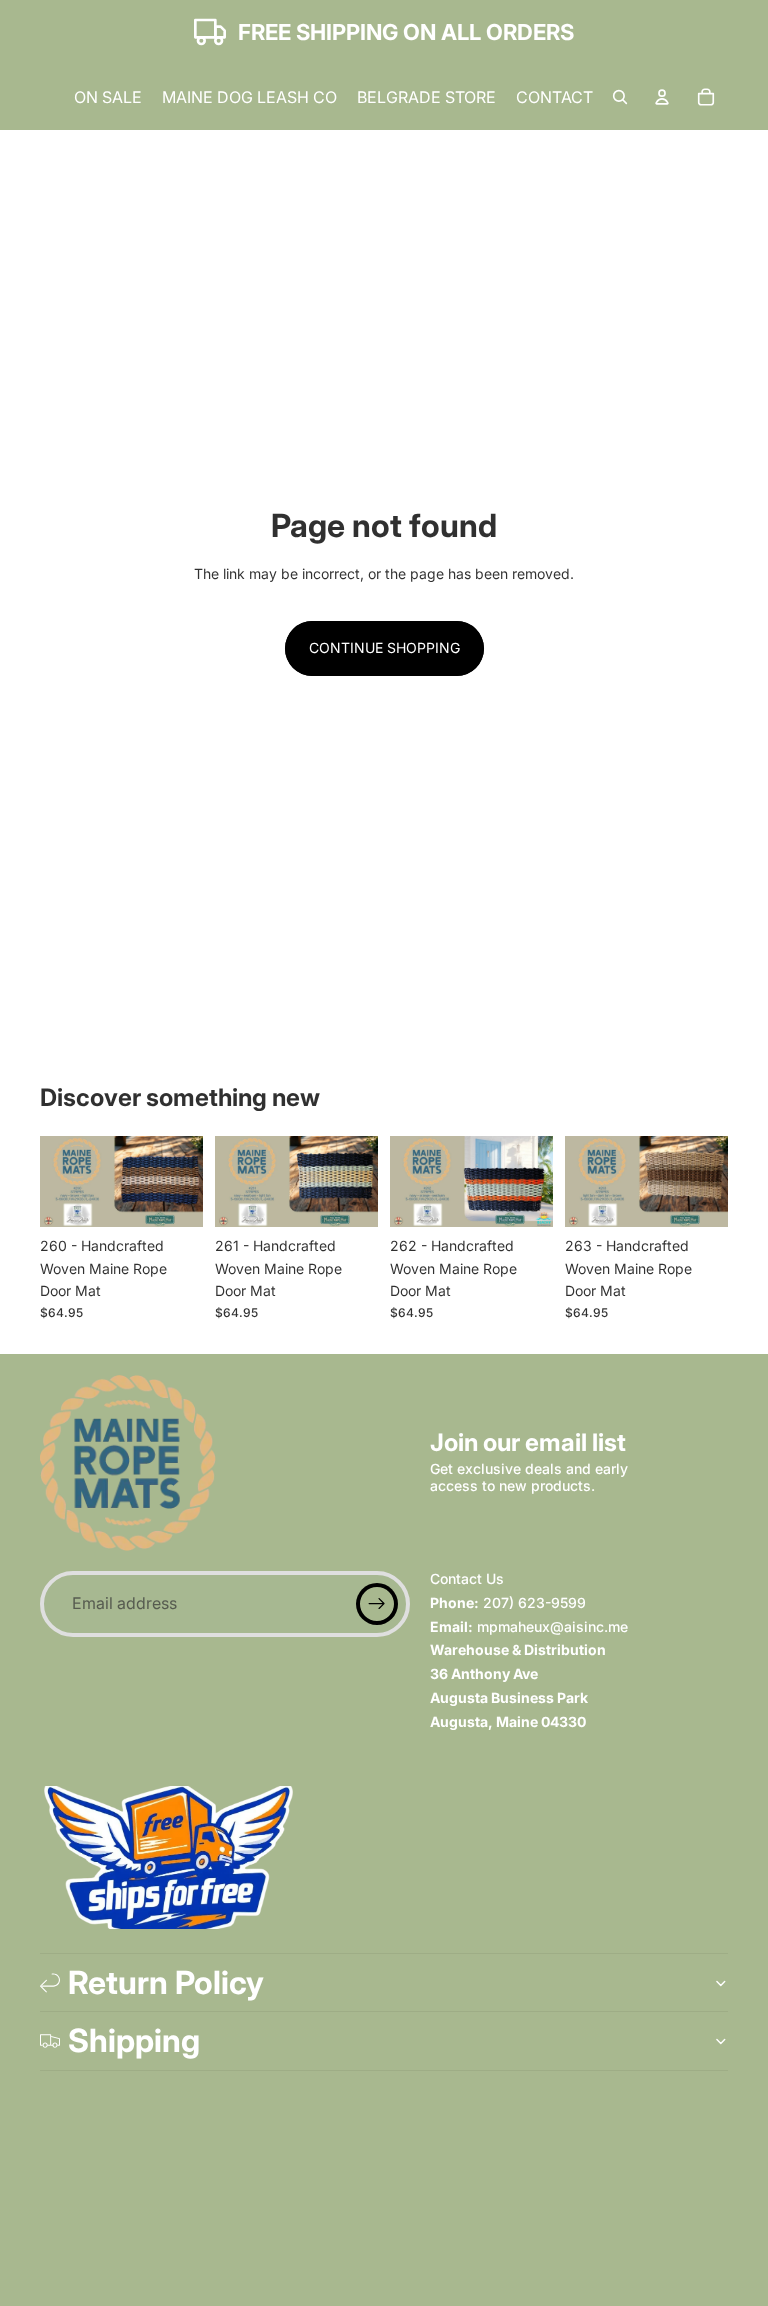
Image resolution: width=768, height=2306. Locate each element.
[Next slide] (181, 1181)
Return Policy (166, 1982)
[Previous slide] (62, 1181)
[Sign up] (377, 1604)
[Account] (662, 97)
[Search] (620, 97)
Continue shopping (384, 647)
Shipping (134, 2040)
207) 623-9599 (534, 1602)
